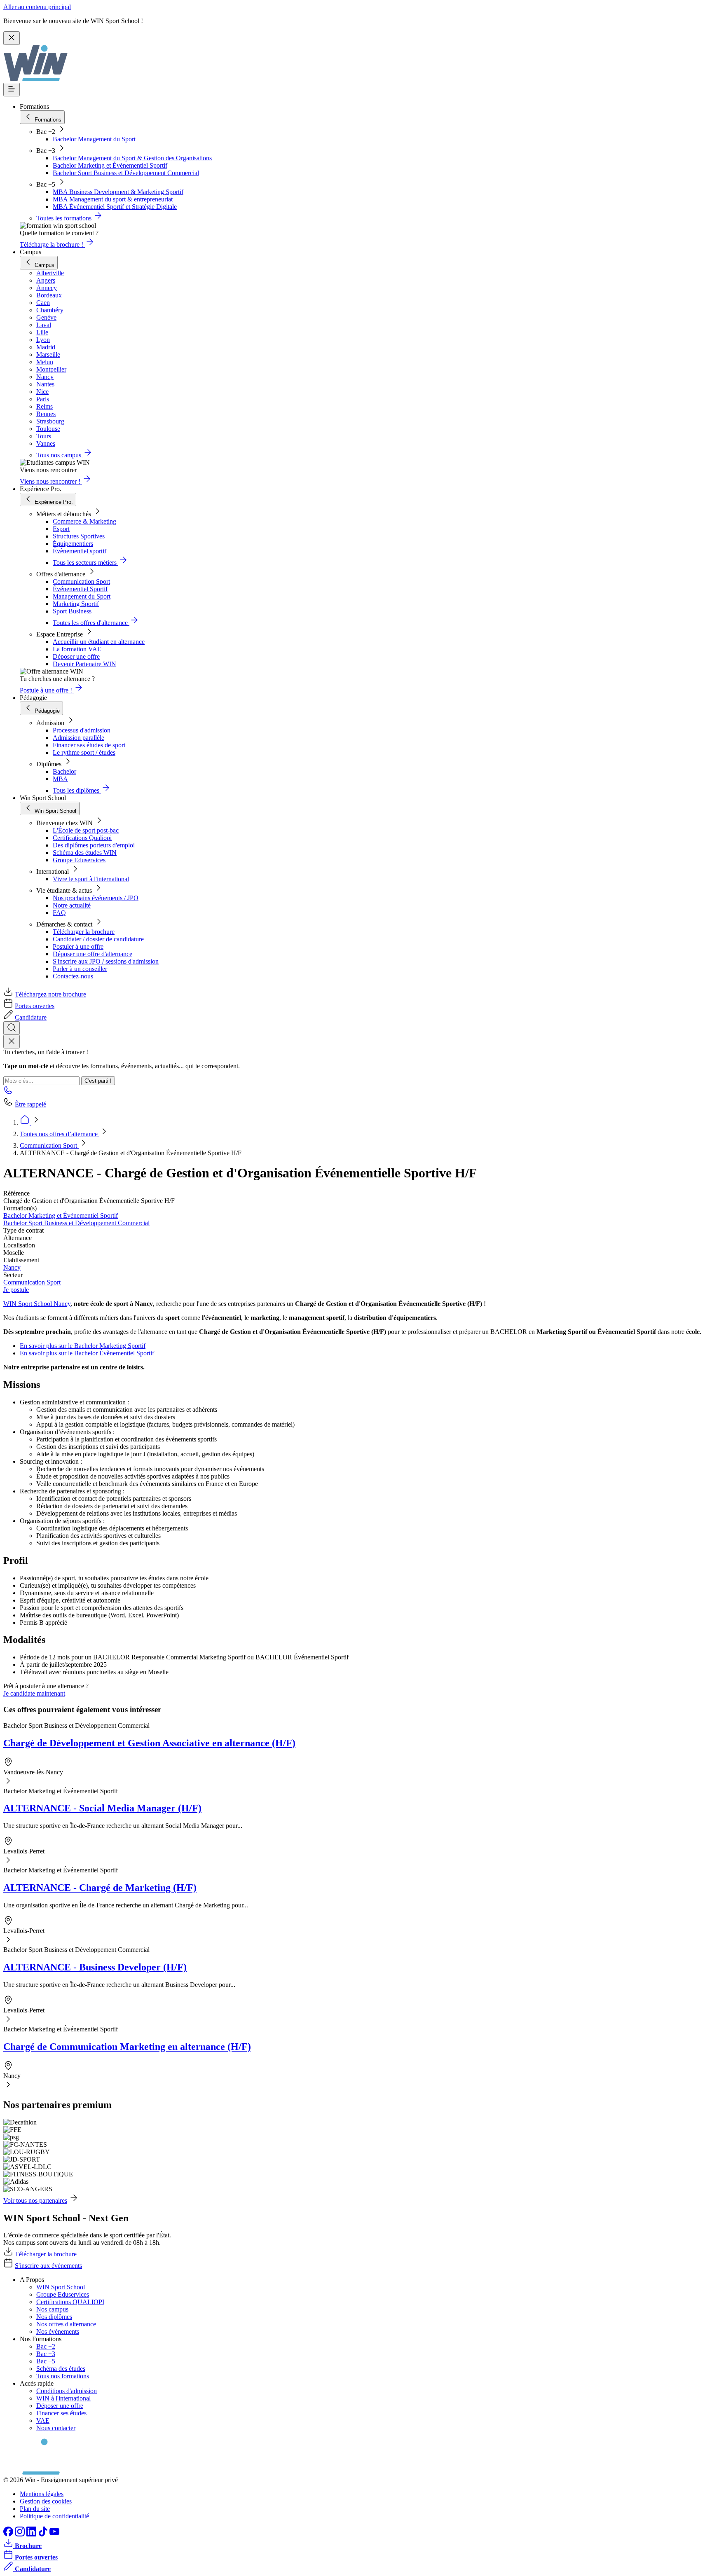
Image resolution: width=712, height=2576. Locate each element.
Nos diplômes (54, 2317)
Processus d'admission (82, 730)
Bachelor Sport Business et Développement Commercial (126, 173)
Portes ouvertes (35, 1006)
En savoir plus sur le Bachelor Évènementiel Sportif (87, 1353)
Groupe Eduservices (79, 860)
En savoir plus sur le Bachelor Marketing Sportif (83, 1346)
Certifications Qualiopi (82, 838)
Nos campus (52, 2309)
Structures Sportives (79, 536)
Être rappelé (30, 1104)
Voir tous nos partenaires (35, 2200)
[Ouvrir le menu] (12, 90)
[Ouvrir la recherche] (12, 1028)
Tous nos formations (63, 2376)
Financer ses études (61, 2413)
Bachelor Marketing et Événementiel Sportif (110, 165)
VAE (43, 2420)
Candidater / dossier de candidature (98, 939)
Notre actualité (72, 905)
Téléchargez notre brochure (50, 994)
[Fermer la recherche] (12, 1042)
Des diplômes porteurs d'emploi (94, 845)
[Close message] (12, 38)
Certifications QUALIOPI (70, 2302)
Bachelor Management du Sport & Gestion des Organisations (132, 158)
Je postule (16, 1290)
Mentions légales (42, 2494)
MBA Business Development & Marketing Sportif (118, 192)
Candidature (31, 1017)
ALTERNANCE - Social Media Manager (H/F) (102, 1808)
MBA (60, 779)
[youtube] (54, 2534)
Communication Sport (81, 581)
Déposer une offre (76, 656)
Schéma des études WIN (85, 853)
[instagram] (21, 2534)
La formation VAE (77, 649)
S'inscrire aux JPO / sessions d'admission (106, 961)
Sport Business (72, 611)
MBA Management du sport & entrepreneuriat (113, 199)
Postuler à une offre (78, 946)
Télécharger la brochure (84, 932)
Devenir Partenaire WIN (84, 664)
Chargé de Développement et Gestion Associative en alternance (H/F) (149, 1743)
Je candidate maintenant (34, 1693)
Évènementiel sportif (80, 551)
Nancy (12, 1267)
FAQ (59, 913)
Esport (61, 529)
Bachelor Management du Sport (94, 139)
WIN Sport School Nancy (37, 1304)
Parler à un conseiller (80, 969)
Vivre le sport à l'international (91, 879)
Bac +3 (46, 2354)
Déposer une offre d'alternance (93, 954)
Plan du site (35, 2509)
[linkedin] (32, 2534)
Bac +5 (46, 2361)
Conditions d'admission (67, 2391)
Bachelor (64, 771)
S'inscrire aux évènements (48, 2266)
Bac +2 (46, 2346)
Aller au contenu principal (37, 7)
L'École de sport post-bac (86, 830)
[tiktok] (44, 2534)
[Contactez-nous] (8, 1093)
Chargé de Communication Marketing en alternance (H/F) (127, 2047)
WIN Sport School (61, 2287)
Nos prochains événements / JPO (96, 898)
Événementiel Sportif (80, 589)
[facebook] (9, 2534)
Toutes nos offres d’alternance (60, 1134)
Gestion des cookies (46, 2501)
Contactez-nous (73, 976)
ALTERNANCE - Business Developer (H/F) (95, 1967)
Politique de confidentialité (54, 2516)
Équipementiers (73, 544)
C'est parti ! (98, 1081)
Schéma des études (61, 2369)
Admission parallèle (78, 738)
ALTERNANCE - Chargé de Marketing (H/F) (100, 1888)
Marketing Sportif (76, 604)
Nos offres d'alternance (66, 2324)
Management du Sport (82, 596)
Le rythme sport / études (84, 752)
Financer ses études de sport (89, 745)
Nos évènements (58, 2332)
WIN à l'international (63, 2398)
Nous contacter (56, 2428)
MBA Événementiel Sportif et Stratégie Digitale (115, 207)
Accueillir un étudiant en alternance (99, 642)
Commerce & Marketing (84, 521)
